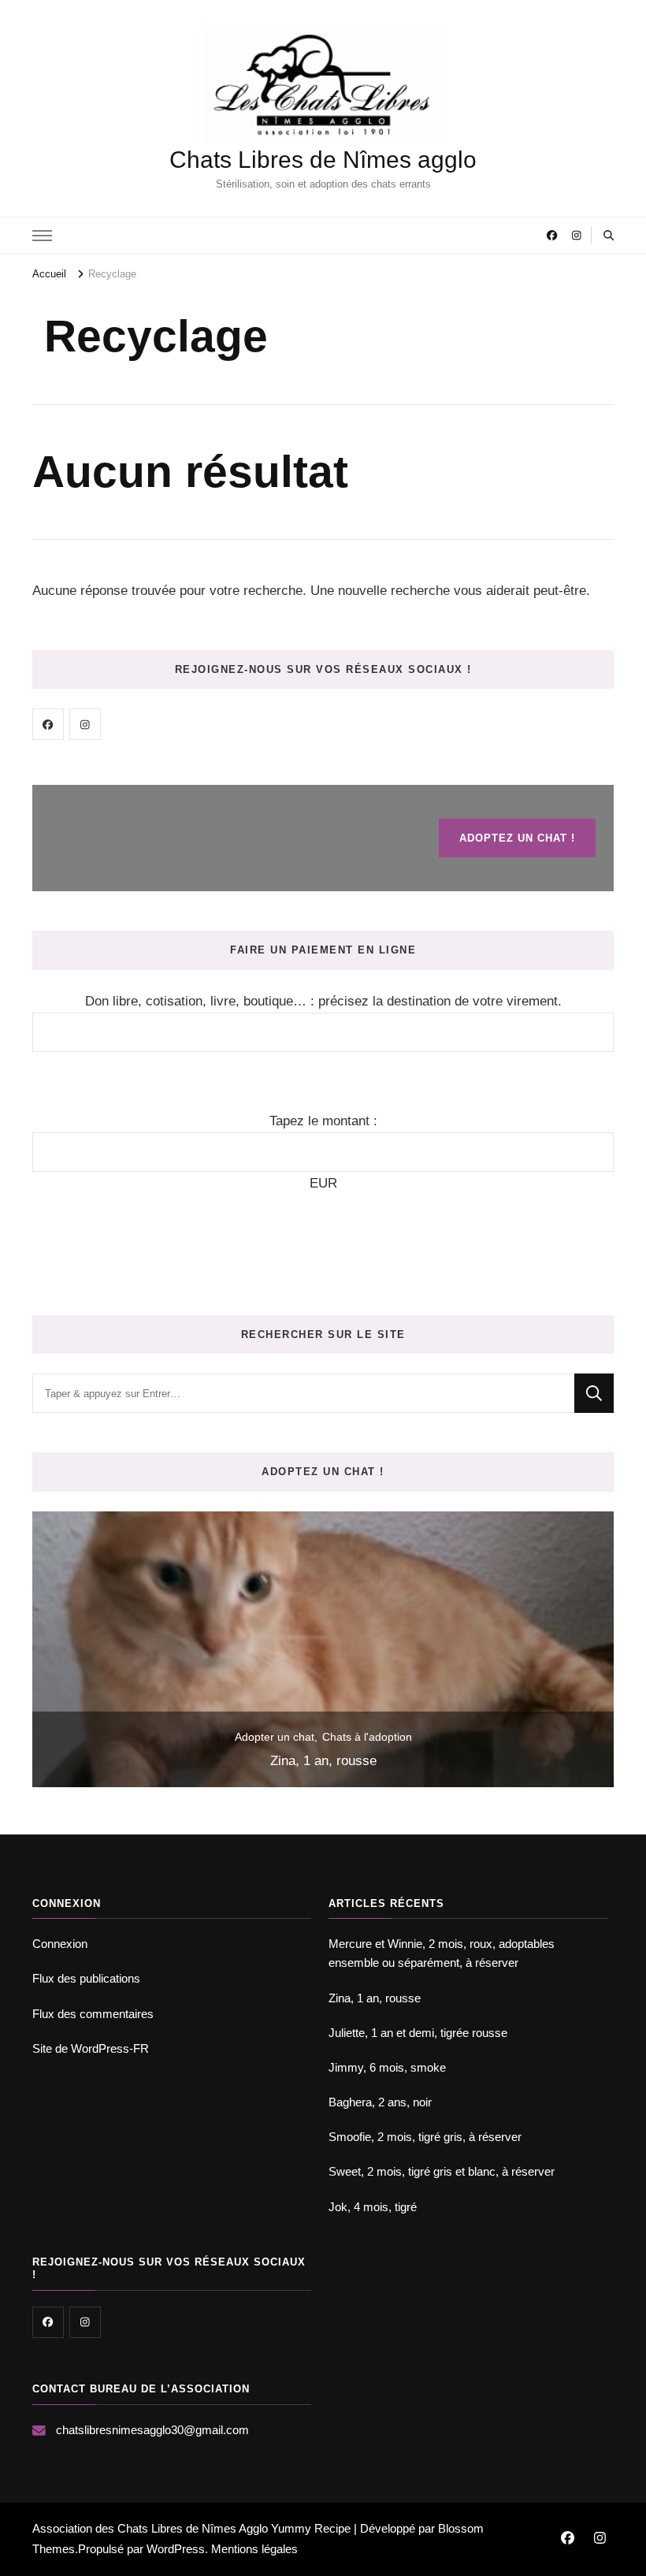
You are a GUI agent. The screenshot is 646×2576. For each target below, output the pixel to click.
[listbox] (323, 1649)
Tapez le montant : (323, 1121)
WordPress (176, 2549)
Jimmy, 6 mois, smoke (387, 2067)
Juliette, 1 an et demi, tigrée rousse (418, 2033)
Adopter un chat (275, 1737)
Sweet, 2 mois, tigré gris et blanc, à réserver (442, 2171)
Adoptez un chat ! (517, 838)
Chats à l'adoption (367, 1737)
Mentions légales (254, 2549)
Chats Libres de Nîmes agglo (323, 160)
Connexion (60, 1944)
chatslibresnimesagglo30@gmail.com (152, 2430)
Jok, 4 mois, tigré (373, 2207)
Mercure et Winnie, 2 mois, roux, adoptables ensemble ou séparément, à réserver (442, 1953)
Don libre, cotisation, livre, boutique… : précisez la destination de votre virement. (323, 1001)
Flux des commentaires (93, 2014)
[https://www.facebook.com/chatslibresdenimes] (48, 724)
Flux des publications (86, 1978)
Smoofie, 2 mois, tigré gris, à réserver (425, 2137)
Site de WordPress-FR (91, 2048)
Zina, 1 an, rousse (323, 1761)
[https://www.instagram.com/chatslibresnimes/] (85, 724)
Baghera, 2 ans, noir (380, 2102)
